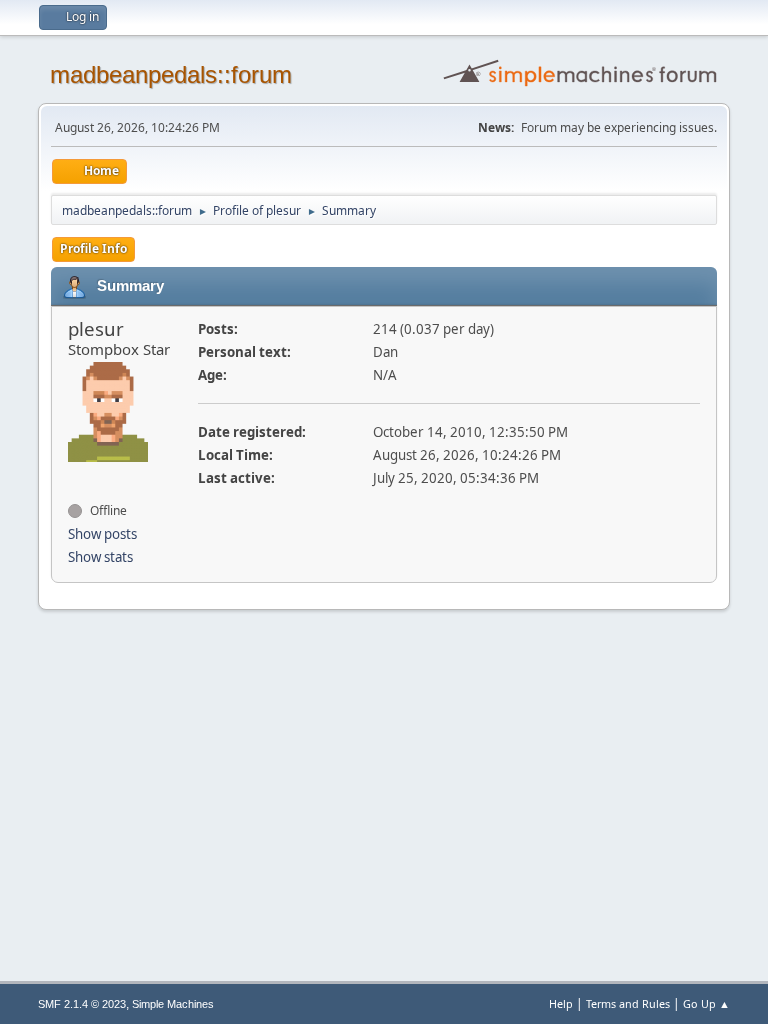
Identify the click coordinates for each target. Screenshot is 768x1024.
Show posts (102, 534)
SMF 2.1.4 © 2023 (82, 1004)
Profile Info (93, 248)
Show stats (100, 557)
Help (561, 1003)
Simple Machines (173, 1004)
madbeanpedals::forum (171, 74)
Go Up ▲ (706, 1003)
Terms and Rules (628, 1003)
